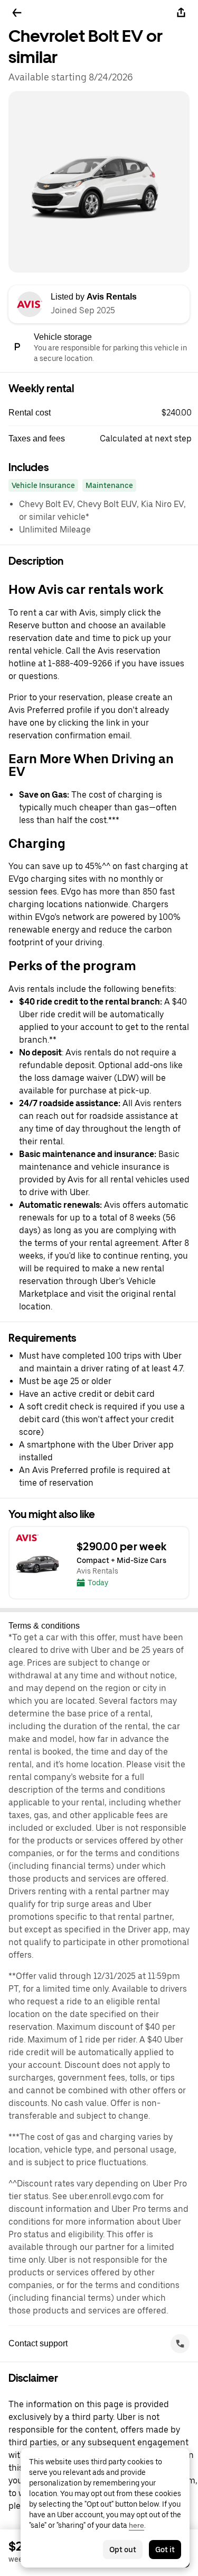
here (136, 2525)
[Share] (181, 13)
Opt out (123, 2550)
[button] (103, 413)
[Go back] (17, 13)
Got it (165, 2550)
